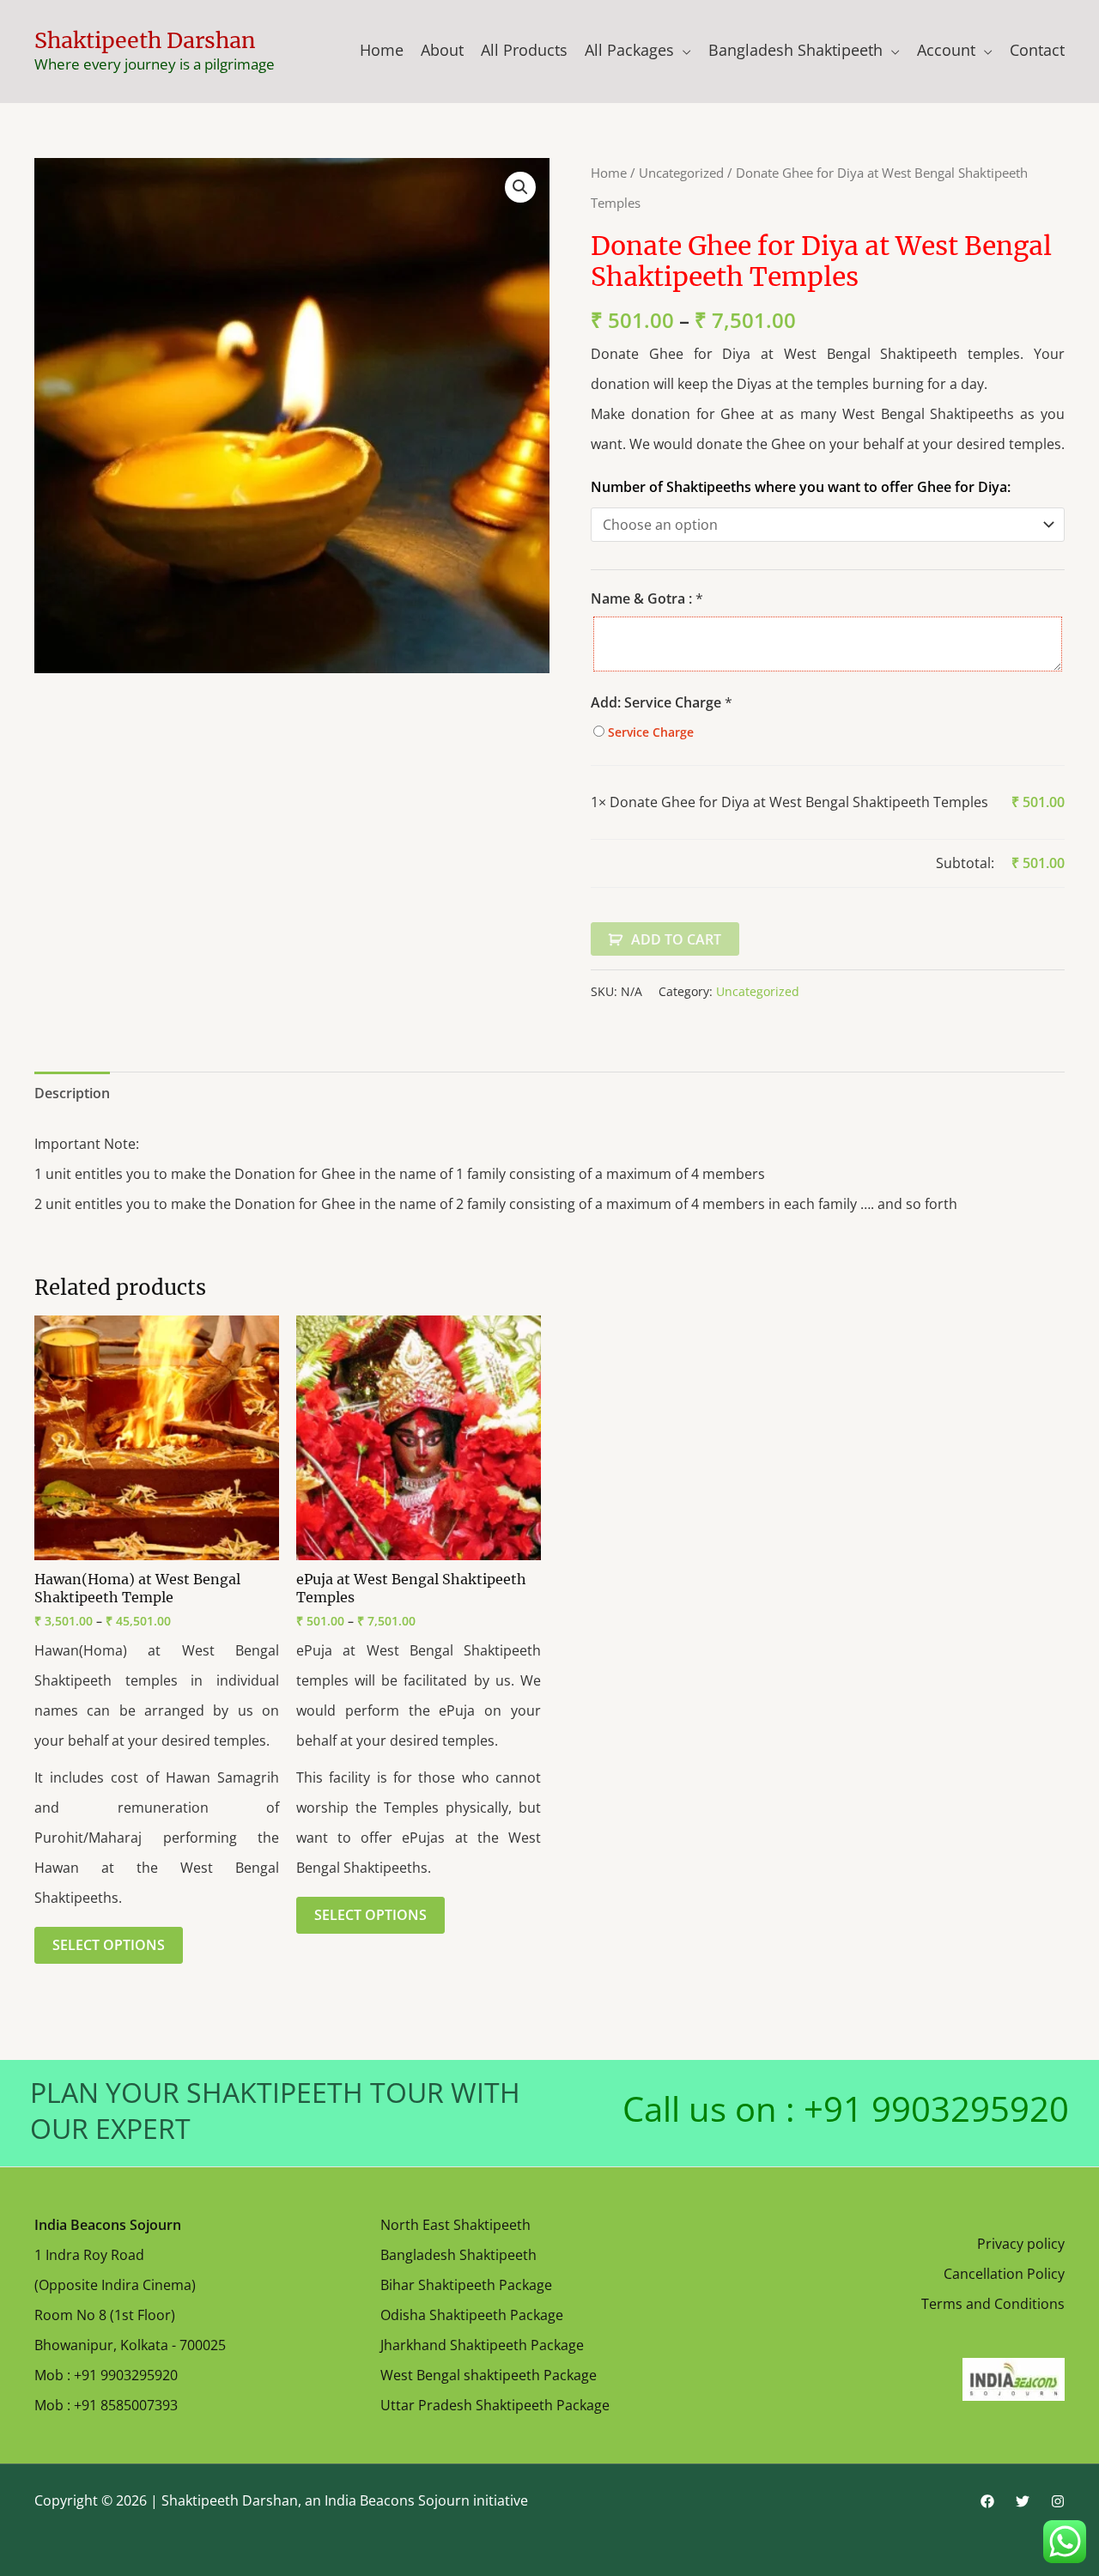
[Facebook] (987, 2501)
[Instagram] (1058, 2501)
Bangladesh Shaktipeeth (795, 50)
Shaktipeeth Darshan (145, 40)
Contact (1037, 50)
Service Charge (649, 732)
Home (382, 50)
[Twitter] (1023, 2501)
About (442, 50)
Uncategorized (681, 173)
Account (946, 50)
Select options (109, 1945)
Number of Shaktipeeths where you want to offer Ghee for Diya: (801, 487)
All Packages (629, 50)
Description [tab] (72, 1093)
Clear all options (643, 863)
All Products (524, 50)
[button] (520, 187)
